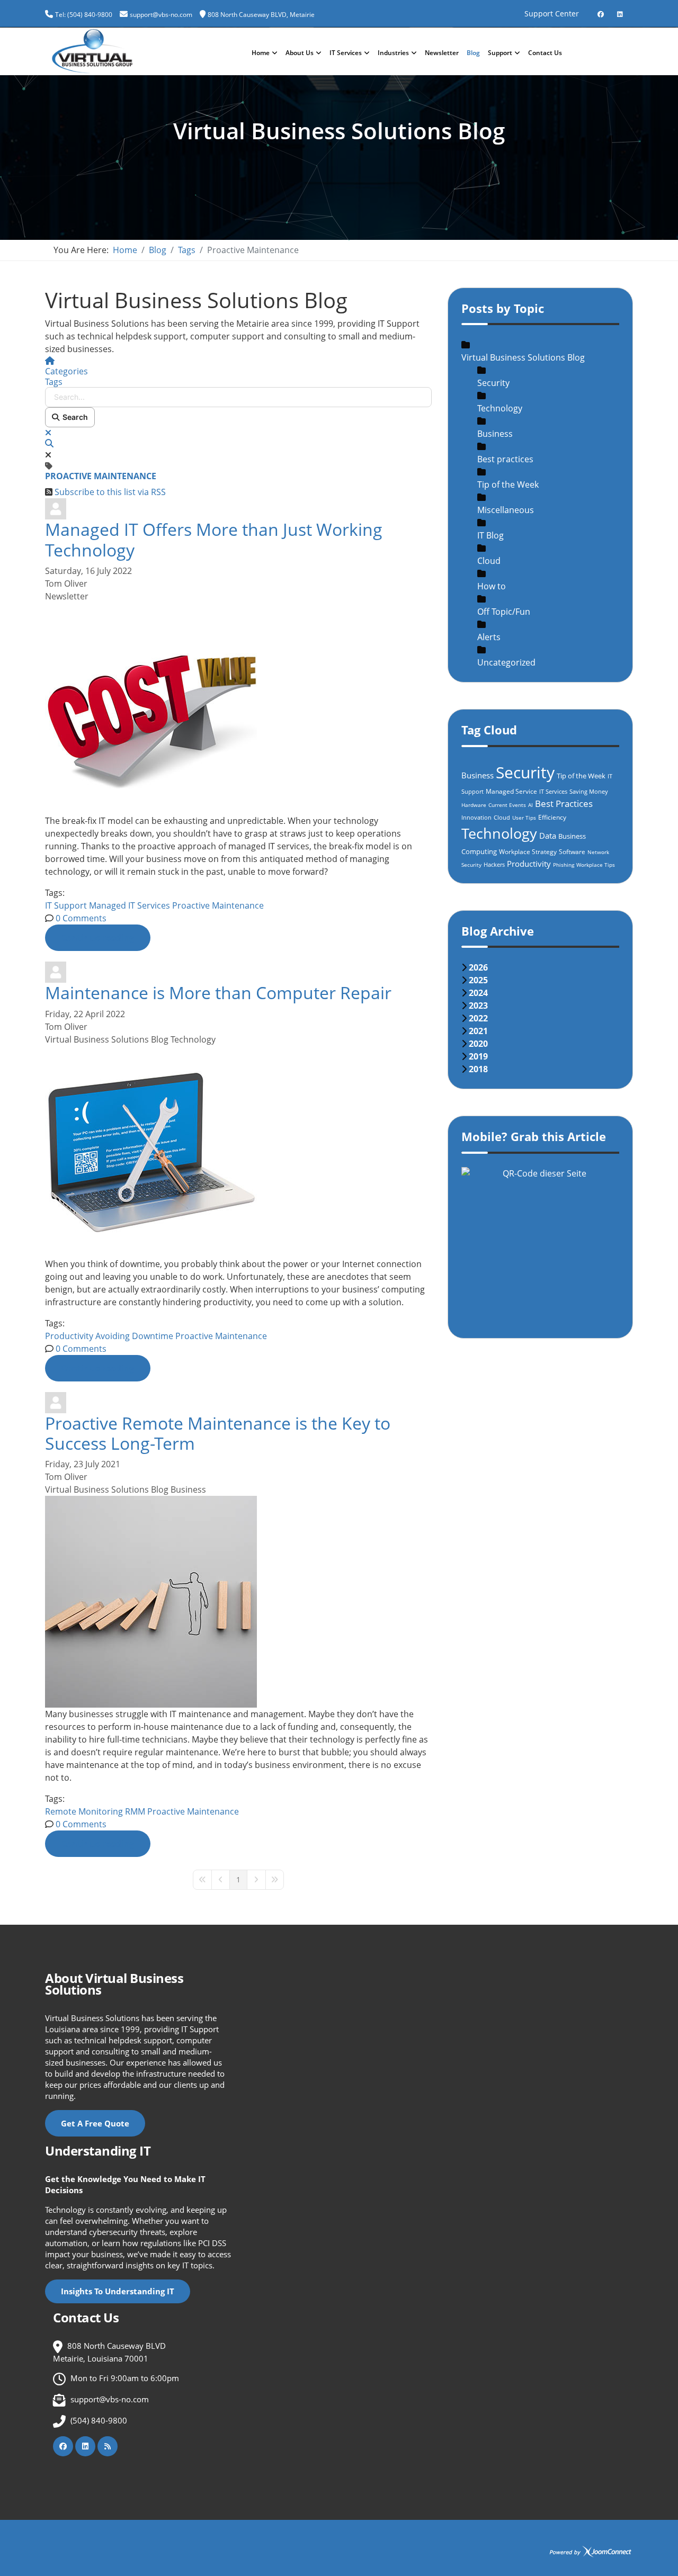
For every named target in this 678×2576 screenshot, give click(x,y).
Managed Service (511, 791)
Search (74, 417)
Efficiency (552, 817)
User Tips (524, 818)
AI (530, 805)
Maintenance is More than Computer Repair (218, 993)
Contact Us (545, 53)
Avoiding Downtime (134, 1336)
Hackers (494, 864)
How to (492, 586)
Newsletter (442, 53)
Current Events (507, 805)
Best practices (505, 459)
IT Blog (490, 535)
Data (548, 836)
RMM (135, 1811)
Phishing (564, 865)
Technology (193, 1039)
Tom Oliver (66, 584)
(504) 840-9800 (99, 2420)
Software (572, 852)
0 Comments (81, 918)
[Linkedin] (620, 10)
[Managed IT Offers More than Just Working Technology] (238, 708)
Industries (393, 53)
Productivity (69, 1336)
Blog (473, 53)
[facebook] (601, 10)
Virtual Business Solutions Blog (107, 1039)
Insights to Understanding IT (118, 2291)
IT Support (66, 905)
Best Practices (564, 804)
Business (188, 1489)
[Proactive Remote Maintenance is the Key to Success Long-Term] (238, 1602)
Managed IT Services (130, 905)
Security (493, 383)
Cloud (489, 561)
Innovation (476, 817)
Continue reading (98, 938)
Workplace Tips (596, 865)
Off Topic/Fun (504, 612)
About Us (300, 53)
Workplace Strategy (528, 852)
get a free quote (95, 2123)
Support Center (552, 14)
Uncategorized (506, 662)
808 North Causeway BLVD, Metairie (261, 15)
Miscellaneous (506, 510)
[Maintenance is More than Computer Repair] (238, 1152)
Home (261, 53)
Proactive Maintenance (218, 905)
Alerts (489, 637)
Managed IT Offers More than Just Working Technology (214, 539)
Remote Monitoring (84, 1811)
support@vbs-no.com (161, 15)
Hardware (474, 805)
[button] (238, 443)
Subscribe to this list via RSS (110, 492)
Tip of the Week (508, 484)
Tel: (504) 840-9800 (84, 15)
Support (500, 53)
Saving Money (589, 791)
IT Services (346, 53)
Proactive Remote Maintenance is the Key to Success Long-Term (218, 1433)
